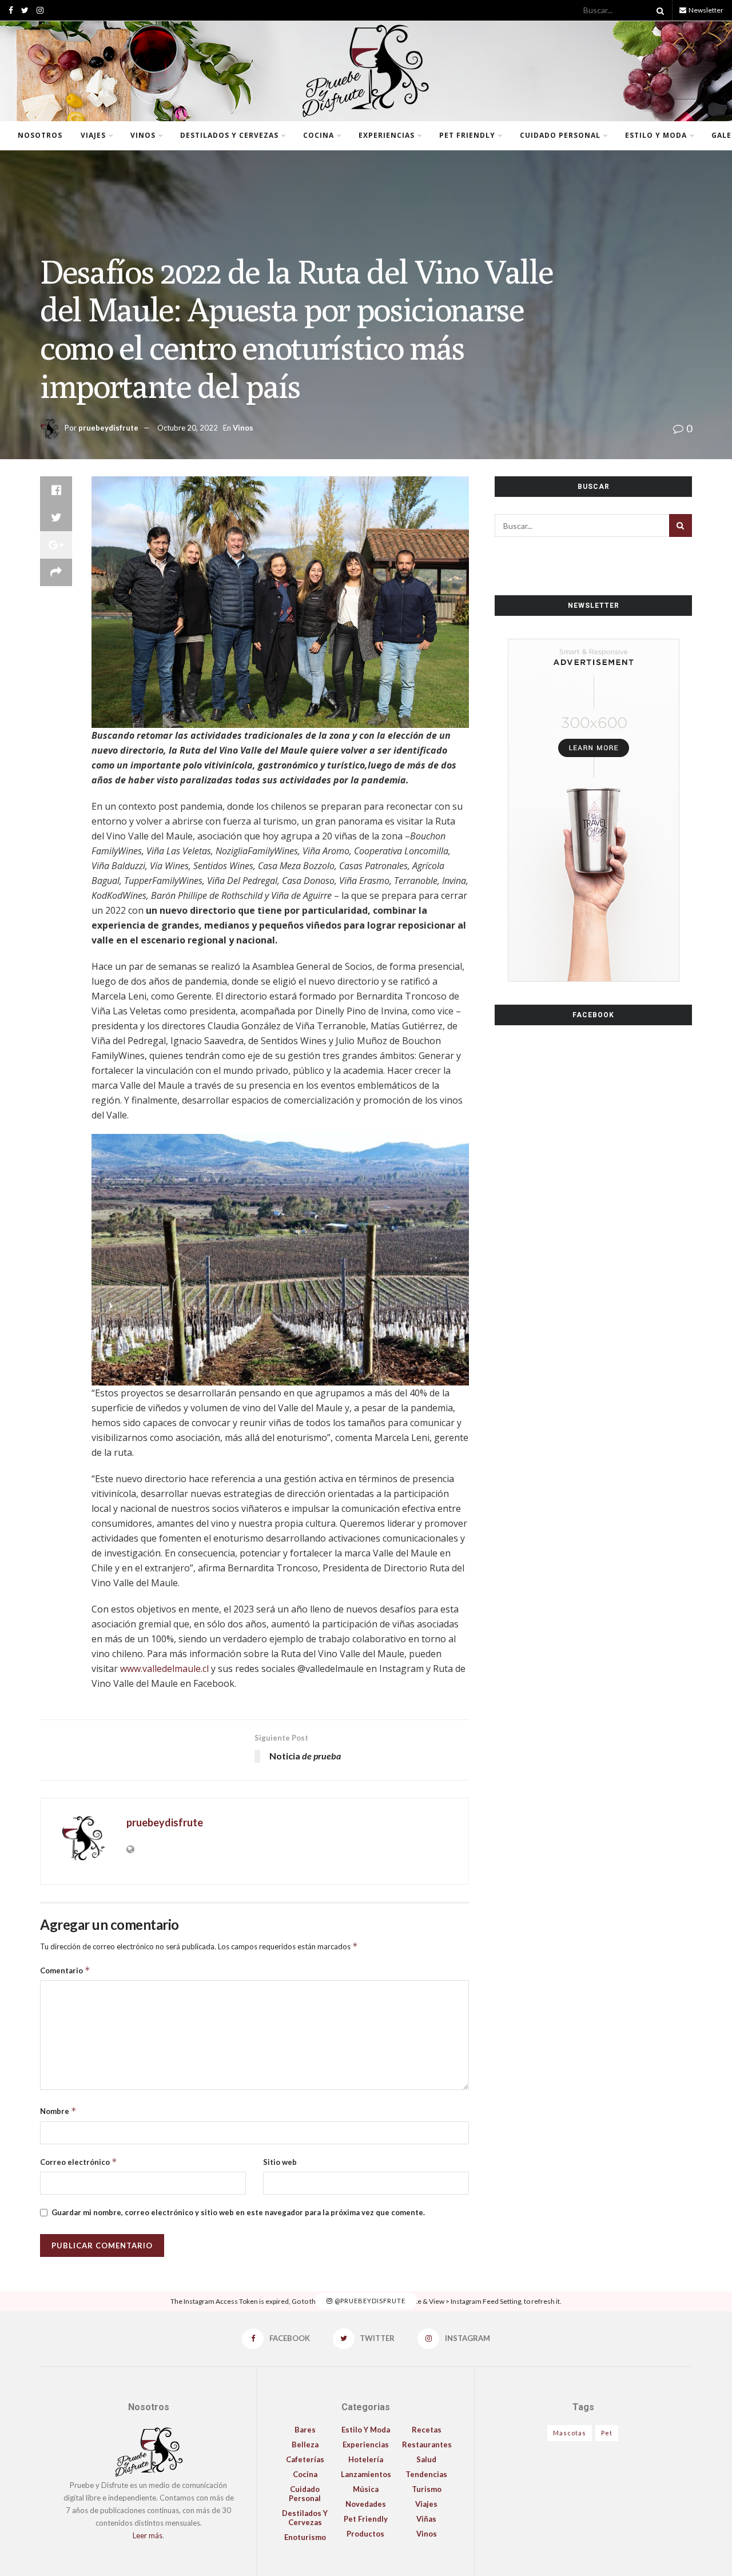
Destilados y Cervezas (229, 135)
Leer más (148, 2535)
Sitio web (280, 2162)
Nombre (58, 2111)
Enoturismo (305, 2537)
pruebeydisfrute (108, 428)
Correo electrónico (79, 2162)
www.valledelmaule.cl (164, 1669)
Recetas (427, 2430)
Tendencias (426, 2474)
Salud (426, 2459)
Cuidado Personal (560, 135)
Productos (365, 2534)
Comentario (65, 1970)
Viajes (93, 135)
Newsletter (705, 10)
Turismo (427, 2489)
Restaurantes (427, 2444)
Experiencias (387, 135)
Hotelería (366, 2459)
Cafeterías (305, 2459)
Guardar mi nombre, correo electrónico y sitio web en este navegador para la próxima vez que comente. (238, 2212)
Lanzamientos (366, 2474)
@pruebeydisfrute (369, 2301)
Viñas (426, 2519)
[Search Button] (658, 10)
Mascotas (570, 2433)
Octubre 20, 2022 (188, 428)
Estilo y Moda (656, 135)
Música (366, 2489)
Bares (305, 2430)
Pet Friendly (467, 135)
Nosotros (40, 135)
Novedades (366, 2504)
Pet (607, 2433)
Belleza (305, 2444)
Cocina (319, 135)
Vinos (143, 135)
